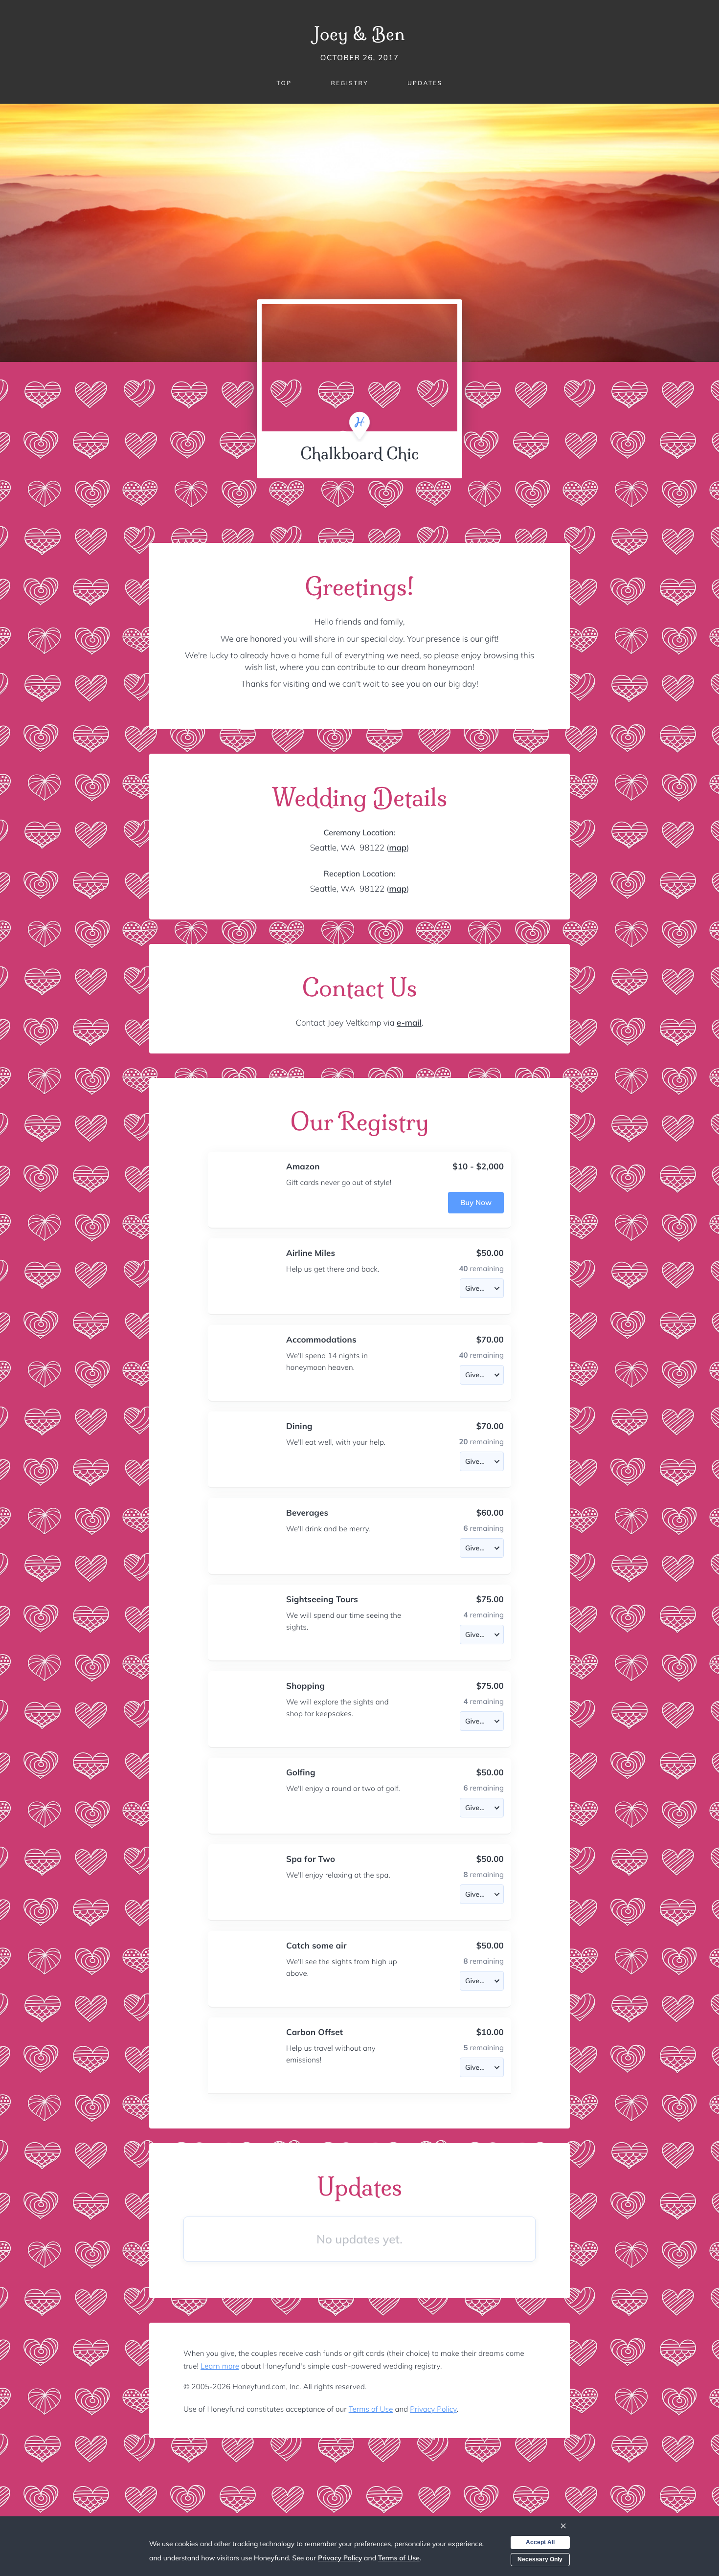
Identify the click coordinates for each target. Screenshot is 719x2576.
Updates (425, 83)
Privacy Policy (433, 2409)
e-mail (409, 1023)
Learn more (220, 2366)
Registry (349, 83)
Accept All (540, 2542)
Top (284, 83)
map (398, 848)
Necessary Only (540, 2559)
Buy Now (476, 1202)
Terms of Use (371, 2409)
